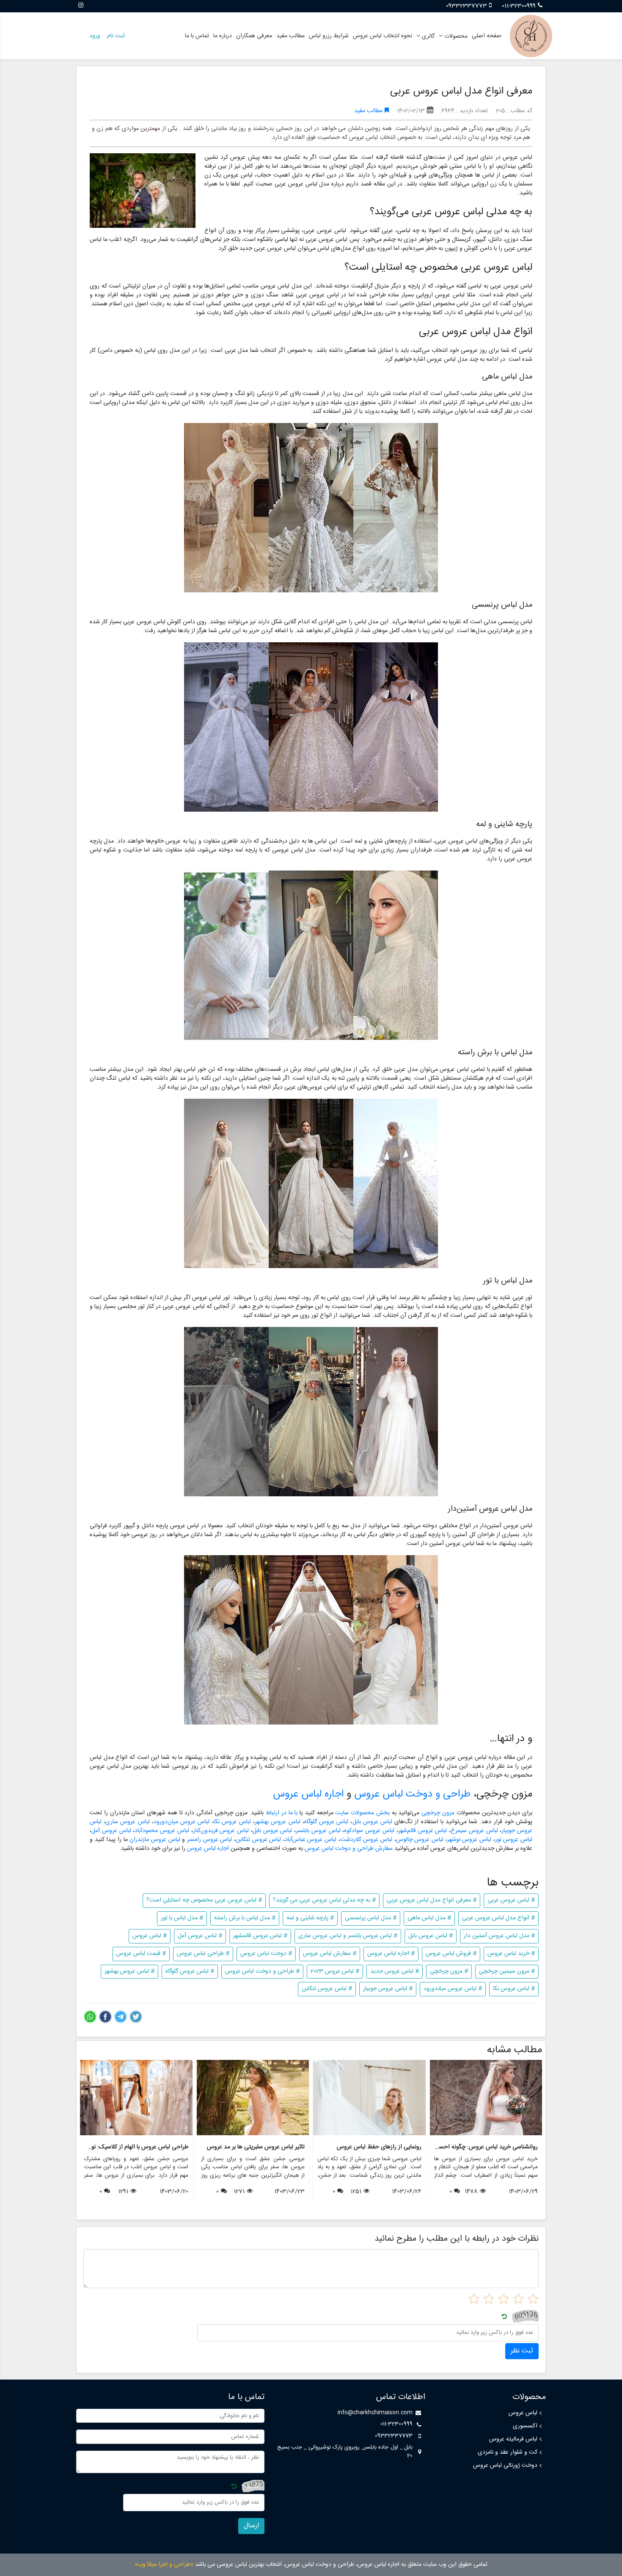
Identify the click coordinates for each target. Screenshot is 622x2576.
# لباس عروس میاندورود (453, 1989)
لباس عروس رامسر (209, 1840)
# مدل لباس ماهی (429, 1918)
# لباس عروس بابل (431, 1936)
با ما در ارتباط (282, 1813)
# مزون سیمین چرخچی (507, 1971)
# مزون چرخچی (449, 1971)
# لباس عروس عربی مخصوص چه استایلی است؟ (204, 1900)
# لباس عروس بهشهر (129, 1971)
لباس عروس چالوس (420, 1840)
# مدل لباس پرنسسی (371, 1918)
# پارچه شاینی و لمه (310, 1918)
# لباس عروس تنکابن (327, 1989)
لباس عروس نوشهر (469, 1840)
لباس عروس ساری (127, 1822)
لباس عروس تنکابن (259, 1840)
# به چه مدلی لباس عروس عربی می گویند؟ (324, 1900)
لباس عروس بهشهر (277, 1822)
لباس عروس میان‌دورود (182, 1822)
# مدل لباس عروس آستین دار (499, 1936)
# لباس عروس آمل (200, 1936)
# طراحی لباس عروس (203, 1954)
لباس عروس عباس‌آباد (311, 1840)
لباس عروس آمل (111, 1831)
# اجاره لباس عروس (391, 1954)
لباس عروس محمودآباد (162, 1831)
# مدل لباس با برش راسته (245, 1918)
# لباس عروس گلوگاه (190, 1971)
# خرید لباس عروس (511, 1954)
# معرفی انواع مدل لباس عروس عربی (432, 1900)
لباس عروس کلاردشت (366, 1840)
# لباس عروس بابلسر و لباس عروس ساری (348, 1936)
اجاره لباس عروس (308, 1794)
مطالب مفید (290, 36)
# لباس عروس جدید (395, 1971)
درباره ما (223, 36)
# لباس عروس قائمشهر (260, 1936)
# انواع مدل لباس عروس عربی (498, 1918)
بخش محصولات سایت (362, 1813)
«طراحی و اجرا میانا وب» (164, 2565)
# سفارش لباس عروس (330, 1954)
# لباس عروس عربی (511, 1900)
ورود (95, 36)
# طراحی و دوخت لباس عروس (262, 1971)
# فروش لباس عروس (451, 1954)
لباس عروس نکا (232, 1822)
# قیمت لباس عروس (141, 1954)
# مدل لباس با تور (182, 1918)
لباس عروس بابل (372, 1822)
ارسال (251, 2526)
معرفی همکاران (254, 36)
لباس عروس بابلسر (318, 1831)
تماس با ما (197, 36)
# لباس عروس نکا (514, 1989)
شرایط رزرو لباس (329, 36)
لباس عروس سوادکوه (369, 1831)
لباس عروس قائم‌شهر (423, 1831)
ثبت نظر (522, 2351)
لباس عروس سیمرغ (474, 1831)
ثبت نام (116, 36)
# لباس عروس (150, 1936)
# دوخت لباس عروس (266, 1954)
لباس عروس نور (514, 1840)
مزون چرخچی (438, 1813)
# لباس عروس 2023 (335, 1971)
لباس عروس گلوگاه (326, 1822)
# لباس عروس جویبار (388, 1989)
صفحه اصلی (487, 36)
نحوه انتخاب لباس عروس (383, 36)
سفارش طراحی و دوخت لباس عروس (349, 1849)
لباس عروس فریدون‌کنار (221, 1831)
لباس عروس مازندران (155, 1840)
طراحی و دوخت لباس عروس (412, 1794)
